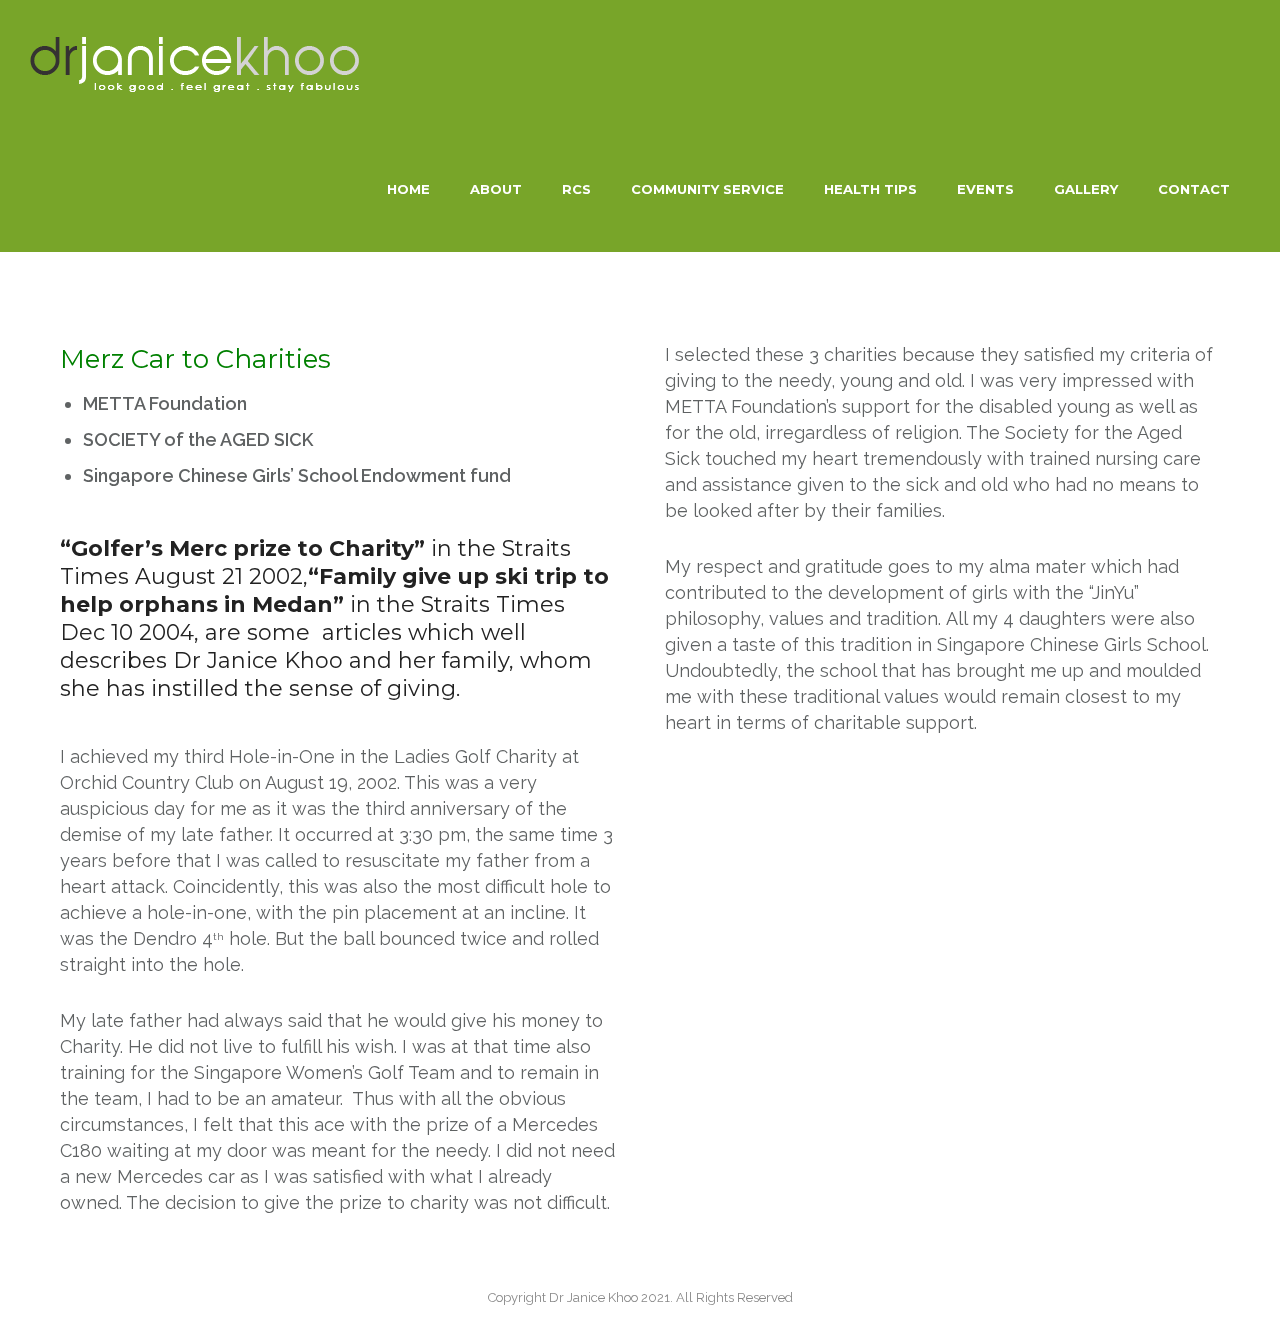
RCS (576, 189)
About (496, 189)
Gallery (1086, 189)
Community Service (707, 189)
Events (985, 189)
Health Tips (870, 189)
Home (408, 189)
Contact (1194, 189)
